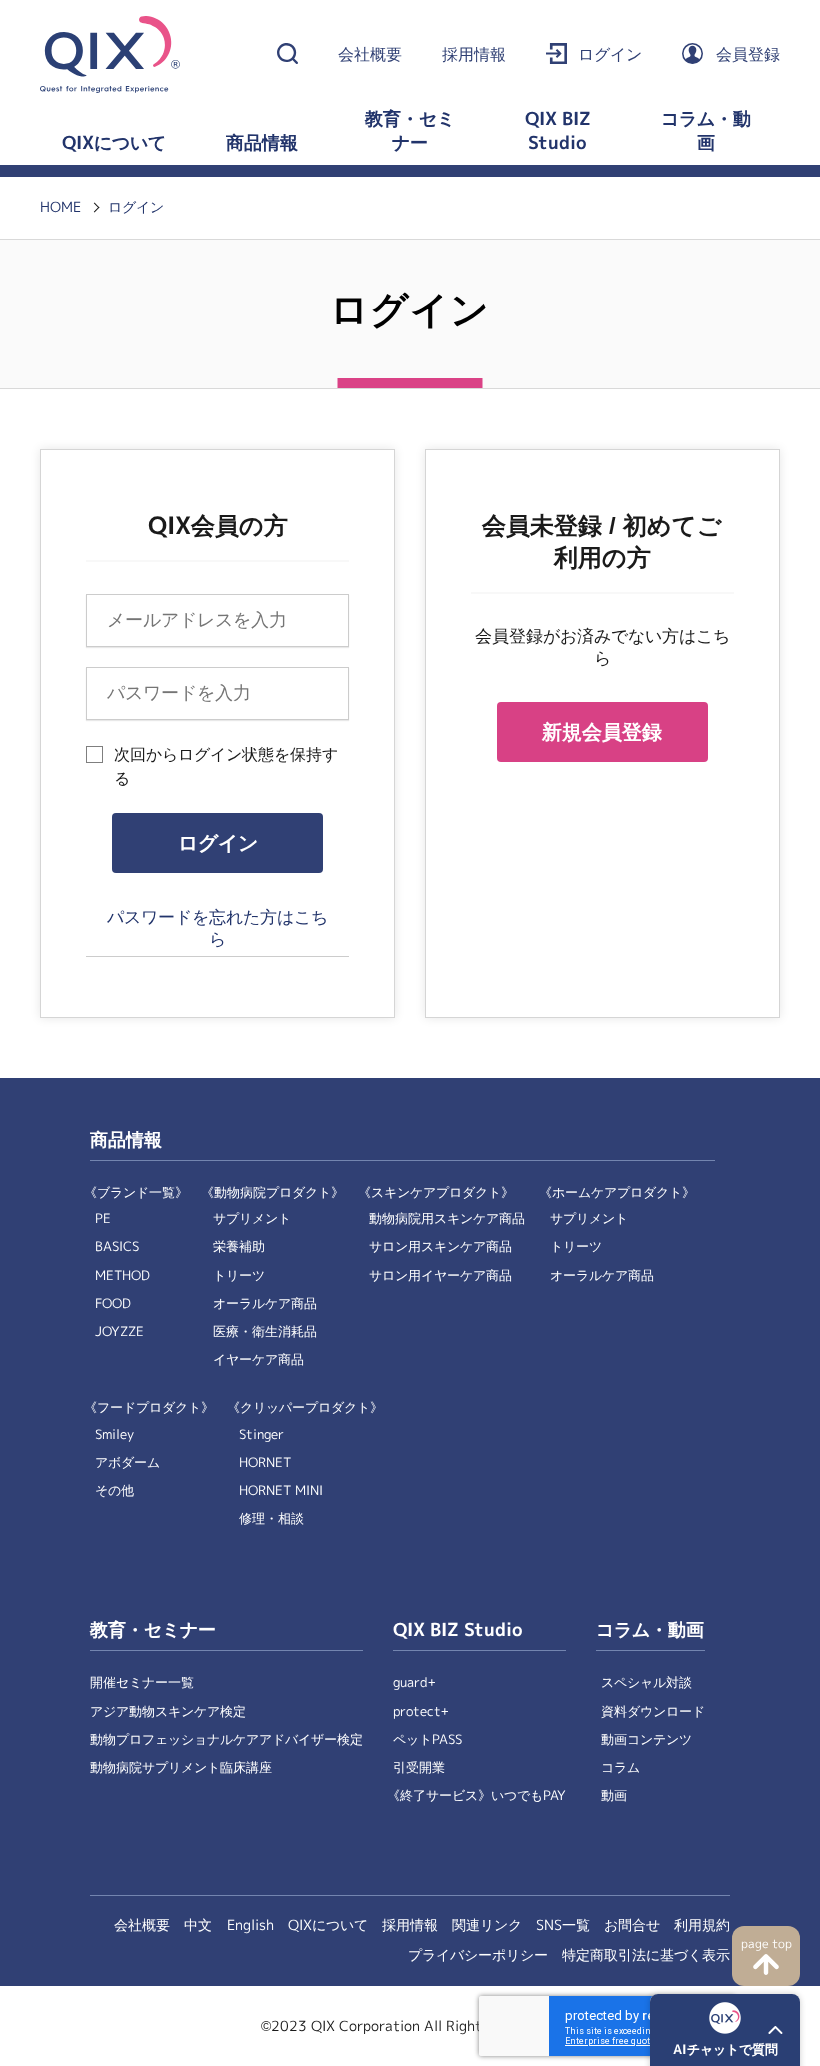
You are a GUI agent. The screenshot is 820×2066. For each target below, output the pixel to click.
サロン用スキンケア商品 (440, 1246)
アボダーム (127, 1462)
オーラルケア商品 (265, 1303)
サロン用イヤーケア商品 (440, 1275)
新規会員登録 (602, 732)
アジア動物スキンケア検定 (168, 1711)
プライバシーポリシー (478, 1955)
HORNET (265, 1462)
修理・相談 (271, 1518)
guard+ (414, 1682)
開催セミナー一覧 (142, 1682)
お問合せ (632, 1925)
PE (103, 1218)
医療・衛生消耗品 (265, 1331)
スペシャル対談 (646, 1682)
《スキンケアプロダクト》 (436, 1192)
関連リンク (487, 1925)
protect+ (421, 1711)
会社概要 (370, 54)
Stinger (261, 1434)
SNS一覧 (563, 1925)
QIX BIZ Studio (558, 131)
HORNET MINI (281, 1490)
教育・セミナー (410, 131)
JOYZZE (119, 1331)
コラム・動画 (706, 131)
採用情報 (474, 54)
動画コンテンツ (646, 1739)
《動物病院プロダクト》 (272, 1192)
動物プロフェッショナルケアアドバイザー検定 (226, 1739)
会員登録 (748, 54)
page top (766, 1944)
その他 (114, 1490)
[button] (725, 2030)
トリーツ (239, 1275)
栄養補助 (239, 1246)
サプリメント (252, 1218)
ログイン (610, 54)
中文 (198, 1925)
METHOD (122, 1275)
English (250, 1925)
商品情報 (262, 143)
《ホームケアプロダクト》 (617, 1192)
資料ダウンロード (653, 1711)
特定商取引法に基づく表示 (646, 1955)
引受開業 (419, 1767)
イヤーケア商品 (258, 1359)
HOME (60, 207)
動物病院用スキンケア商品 (447, 1218)
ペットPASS (427, 1739)
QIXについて (114, 143)
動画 (614, 1795)
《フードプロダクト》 (149, 1407)
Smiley (114, 1434)
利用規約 (702, 1925)
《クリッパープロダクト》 (305, 1407)
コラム (620, 1767)
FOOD (113, 1303)
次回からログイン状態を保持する (226, 766)
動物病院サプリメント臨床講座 (181, 1767)
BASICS (117, 1246)
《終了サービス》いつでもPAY (476, 1795)
